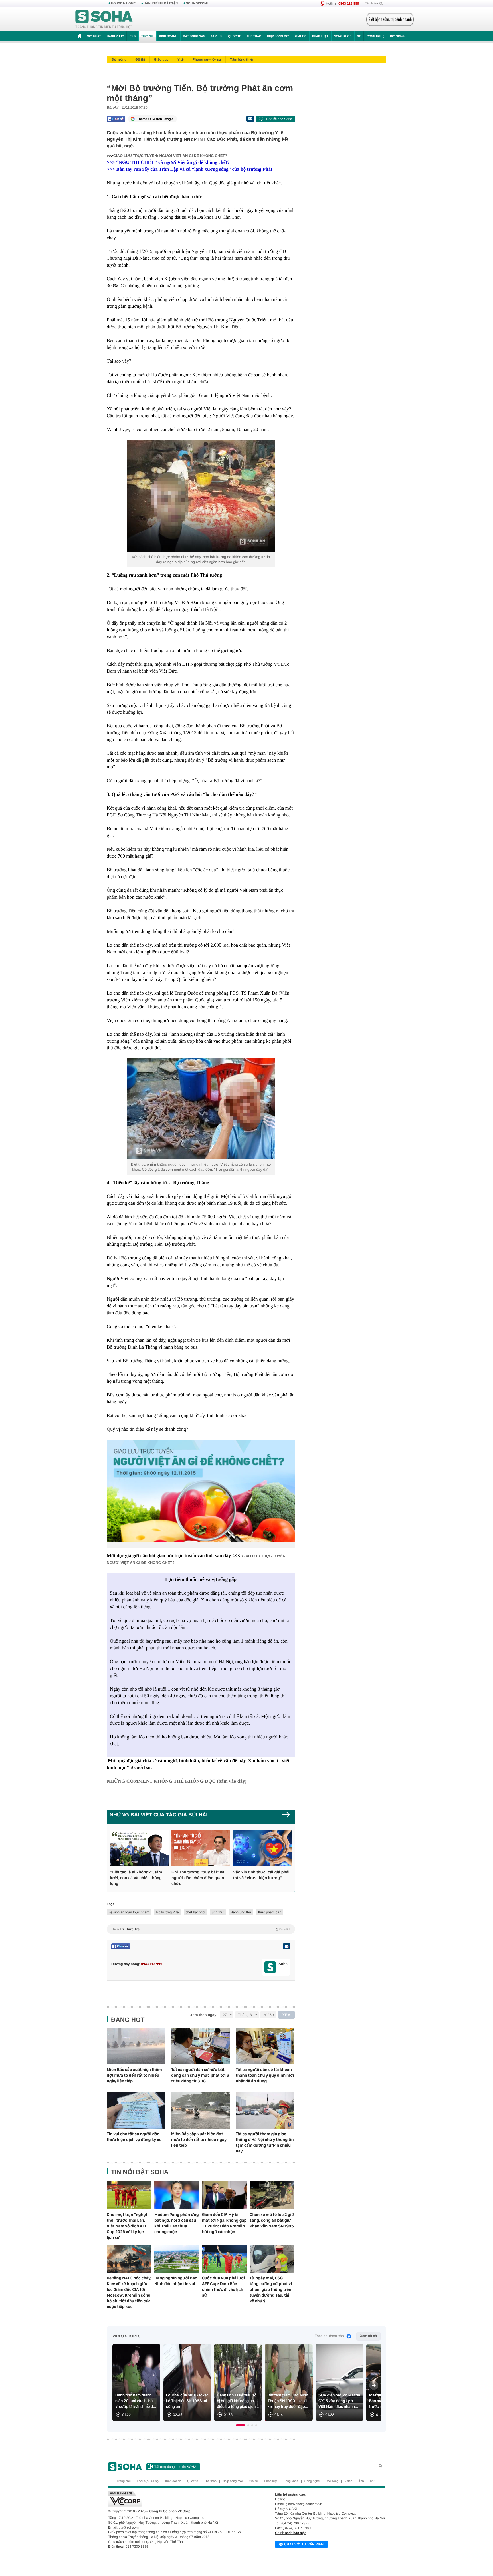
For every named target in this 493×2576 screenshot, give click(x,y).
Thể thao (254, 36)
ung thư (218, 1912)
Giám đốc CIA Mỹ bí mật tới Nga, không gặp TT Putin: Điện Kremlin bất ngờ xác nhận (224, 2223)
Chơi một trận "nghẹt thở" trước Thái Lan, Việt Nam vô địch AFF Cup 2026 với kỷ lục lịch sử (127, 2226)
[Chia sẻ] (116, 119)
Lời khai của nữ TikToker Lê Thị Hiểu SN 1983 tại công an (187, 2401)
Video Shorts (126, 2336)
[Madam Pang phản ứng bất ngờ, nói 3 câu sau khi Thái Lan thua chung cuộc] (177, 2195)
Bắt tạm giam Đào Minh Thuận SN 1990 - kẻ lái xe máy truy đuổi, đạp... (288, 2401)
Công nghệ (375, 36)
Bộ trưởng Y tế (167, 1912)
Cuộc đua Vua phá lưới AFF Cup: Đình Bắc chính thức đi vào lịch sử (223, 2287)
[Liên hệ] (286, 1946)
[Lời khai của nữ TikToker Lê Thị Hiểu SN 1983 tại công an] (187, 2383)
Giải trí (301, 36)
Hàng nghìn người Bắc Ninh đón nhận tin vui (176, 2281)
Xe (359, 36)
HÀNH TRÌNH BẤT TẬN (161, 3)
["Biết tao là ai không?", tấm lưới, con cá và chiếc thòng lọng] (139, 1848)
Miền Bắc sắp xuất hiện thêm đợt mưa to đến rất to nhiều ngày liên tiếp (134, 2075)
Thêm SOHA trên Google (155, 119)
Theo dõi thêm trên (329, 2336)
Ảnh (361, 2481)
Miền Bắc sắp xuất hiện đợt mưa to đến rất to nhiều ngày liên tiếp (199, 2140)
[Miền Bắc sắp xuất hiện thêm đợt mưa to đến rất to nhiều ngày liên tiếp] (136, 2046)
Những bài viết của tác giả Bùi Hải (158, 1815)
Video (348, 2481)
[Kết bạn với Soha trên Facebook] (270, 1967)
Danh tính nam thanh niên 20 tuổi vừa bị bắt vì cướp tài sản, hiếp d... (136, 2401)
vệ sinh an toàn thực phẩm (129, 1912)
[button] (241, 2425)
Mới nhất (94, 36)
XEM (287, 2015)
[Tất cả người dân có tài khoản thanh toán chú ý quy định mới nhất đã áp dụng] (265, 2046)
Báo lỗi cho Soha (279, 119)
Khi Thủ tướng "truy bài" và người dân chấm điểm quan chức (198, 1878)
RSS (373, 2481)
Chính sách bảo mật (290, 2533)
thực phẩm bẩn (270, 1912)
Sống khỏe (343, 36)
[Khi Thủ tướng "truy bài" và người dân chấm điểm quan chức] (201, 1848)
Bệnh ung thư (241, 1912)
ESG (133, 36)
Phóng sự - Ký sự (207, 59)
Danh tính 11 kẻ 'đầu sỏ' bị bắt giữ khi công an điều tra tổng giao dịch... (238, 2401)
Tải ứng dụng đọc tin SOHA (175, 2467)
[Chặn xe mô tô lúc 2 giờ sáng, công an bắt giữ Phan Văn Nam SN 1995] (272, 2195)
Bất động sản (194, 36)
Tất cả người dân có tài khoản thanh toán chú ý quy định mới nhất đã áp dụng (265, 2075)
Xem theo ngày (203, 2015)
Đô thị (140, 59)
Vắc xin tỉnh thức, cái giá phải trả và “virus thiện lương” (261, 1875)
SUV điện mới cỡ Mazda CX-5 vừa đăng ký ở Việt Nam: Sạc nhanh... (339, 2401)
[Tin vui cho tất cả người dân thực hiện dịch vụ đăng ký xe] (136, 2110)
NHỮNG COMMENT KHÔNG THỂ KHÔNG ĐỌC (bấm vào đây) (177, 1781)
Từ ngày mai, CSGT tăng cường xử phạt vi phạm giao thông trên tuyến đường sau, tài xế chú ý (271, 2289)
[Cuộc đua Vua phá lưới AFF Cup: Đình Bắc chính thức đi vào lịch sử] (224, 2259)
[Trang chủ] (104, 19)
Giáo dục (161, 59)
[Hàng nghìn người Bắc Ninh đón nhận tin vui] (177, 2259)
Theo (201, 1929)
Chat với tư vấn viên (304, 2544)
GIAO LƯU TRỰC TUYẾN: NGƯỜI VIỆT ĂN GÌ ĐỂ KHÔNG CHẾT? (170, 156)
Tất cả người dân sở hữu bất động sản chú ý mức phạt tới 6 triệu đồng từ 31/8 (200, 2075)
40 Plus (217, 36)
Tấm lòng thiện (242, 59)
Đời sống (397, 36)
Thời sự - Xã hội (148, 2481)
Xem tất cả (368, 2336)
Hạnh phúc (115, 36)
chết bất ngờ (195, 1912)
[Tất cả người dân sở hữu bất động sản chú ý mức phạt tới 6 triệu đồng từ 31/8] (201, 2046)
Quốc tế (235, 36)
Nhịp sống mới (278, 36)
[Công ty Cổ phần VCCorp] (177, 2499)
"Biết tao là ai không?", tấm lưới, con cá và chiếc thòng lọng (136, 1878)
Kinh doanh (168, 36)
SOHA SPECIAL (198, 3)
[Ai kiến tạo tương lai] (388, 19)
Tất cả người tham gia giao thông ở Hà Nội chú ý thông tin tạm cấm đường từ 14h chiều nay (265, 2142)
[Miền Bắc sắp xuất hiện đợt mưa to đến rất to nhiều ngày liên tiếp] (201, 2110)
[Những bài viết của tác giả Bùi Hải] (287, 1817)
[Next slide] (374, 2385)
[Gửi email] (250, 119)
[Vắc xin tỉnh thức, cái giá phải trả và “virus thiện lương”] (262, 1848)
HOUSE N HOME (123, 3)
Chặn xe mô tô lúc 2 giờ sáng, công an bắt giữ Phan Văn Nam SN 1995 (272, 2220)
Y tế (181, 59)
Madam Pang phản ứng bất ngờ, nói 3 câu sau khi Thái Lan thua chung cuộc (177, 2223)
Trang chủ (124, 2481)
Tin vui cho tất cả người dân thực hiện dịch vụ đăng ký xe (134, 2137)
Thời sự (147, 36)
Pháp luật (320, 36)
